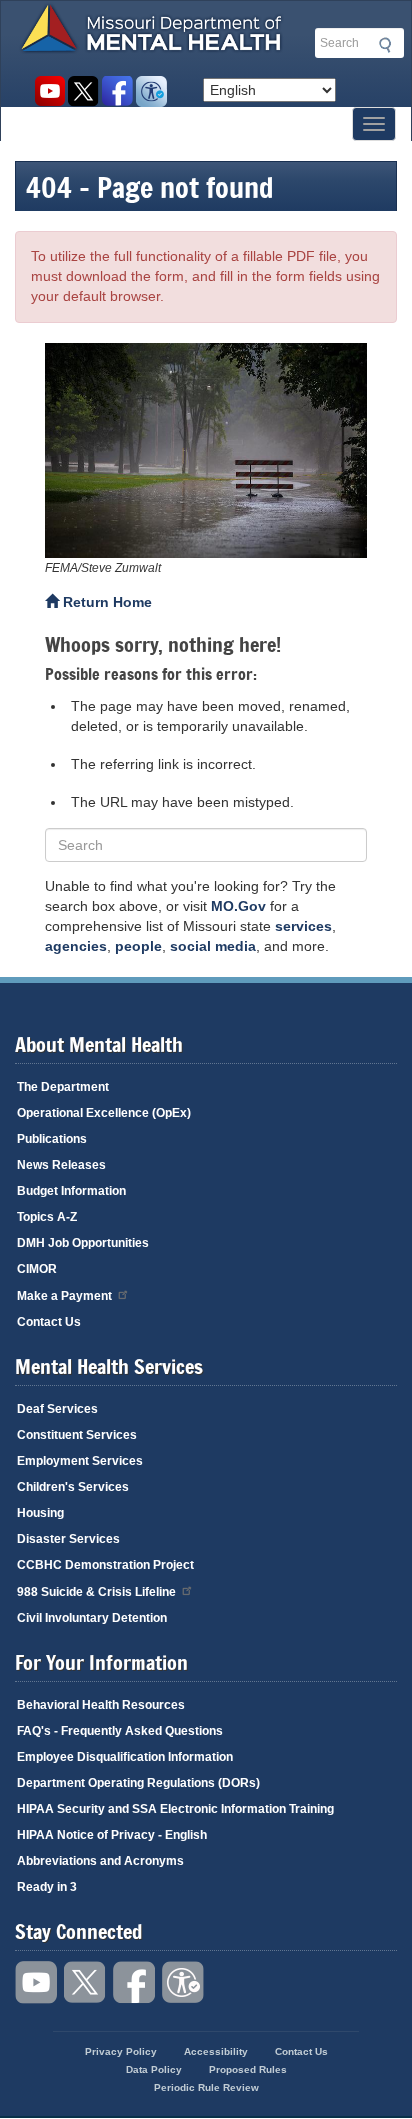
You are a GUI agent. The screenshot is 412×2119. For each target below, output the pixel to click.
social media (213, 946)
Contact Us (49, 1322)
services (303, 926)
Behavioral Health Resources (101, 1705)
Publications (52, 1139)
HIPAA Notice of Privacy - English (112, 1835)
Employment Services (80, 1461)
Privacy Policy (121, 2051)
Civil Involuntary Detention (92, 1618)
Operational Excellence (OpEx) (104, 1113)
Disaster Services (68, 1539)
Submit (382, 45)
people (138, 946)
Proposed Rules (248, 2069)
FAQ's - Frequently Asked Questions (120, 1731)
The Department (63, 1087)
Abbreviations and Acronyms (100, 1861)
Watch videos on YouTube (49, 91)
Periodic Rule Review (206, 2087)
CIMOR (37, 1269)
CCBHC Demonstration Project (105, 1565)
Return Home (105, 602)
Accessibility (151, 91)
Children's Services (73, 1487)
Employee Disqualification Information (125, 1757)
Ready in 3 (47, 1887)
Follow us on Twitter (83, 91)
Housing (40, 1513)
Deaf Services (57, 1409)
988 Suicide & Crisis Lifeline (96, 1592)
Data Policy (154, 2069)
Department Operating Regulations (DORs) (138, 1783)
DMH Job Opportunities (83, 1243)
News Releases (61, 1165)
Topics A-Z (47, 1217)
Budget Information (71, 1191)
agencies (76, 946)
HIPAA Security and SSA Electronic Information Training (175, 1809)
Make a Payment (64, 1296)
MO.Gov (238, 906)
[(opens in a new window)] (206, 450)
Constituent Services (77, 1435)
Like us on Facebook (117, 91)
